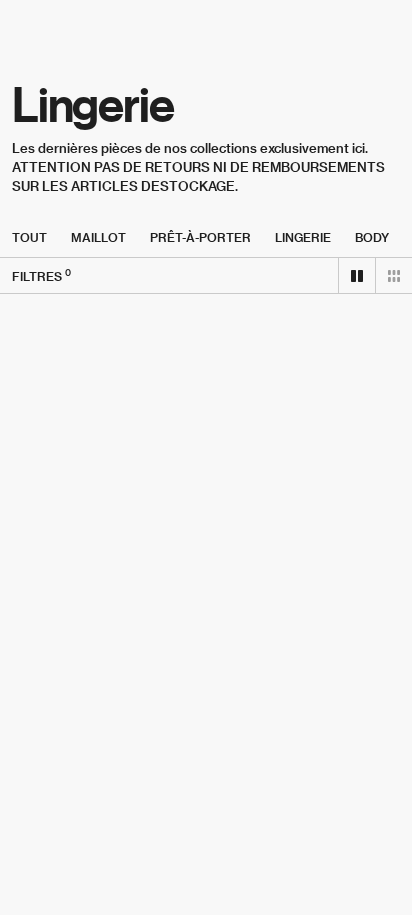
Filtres (41, 275)
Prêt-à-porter (200, 237)
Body (372, 237)
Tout (29, 237)
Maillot (98, 237)
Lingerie (303, 237)
